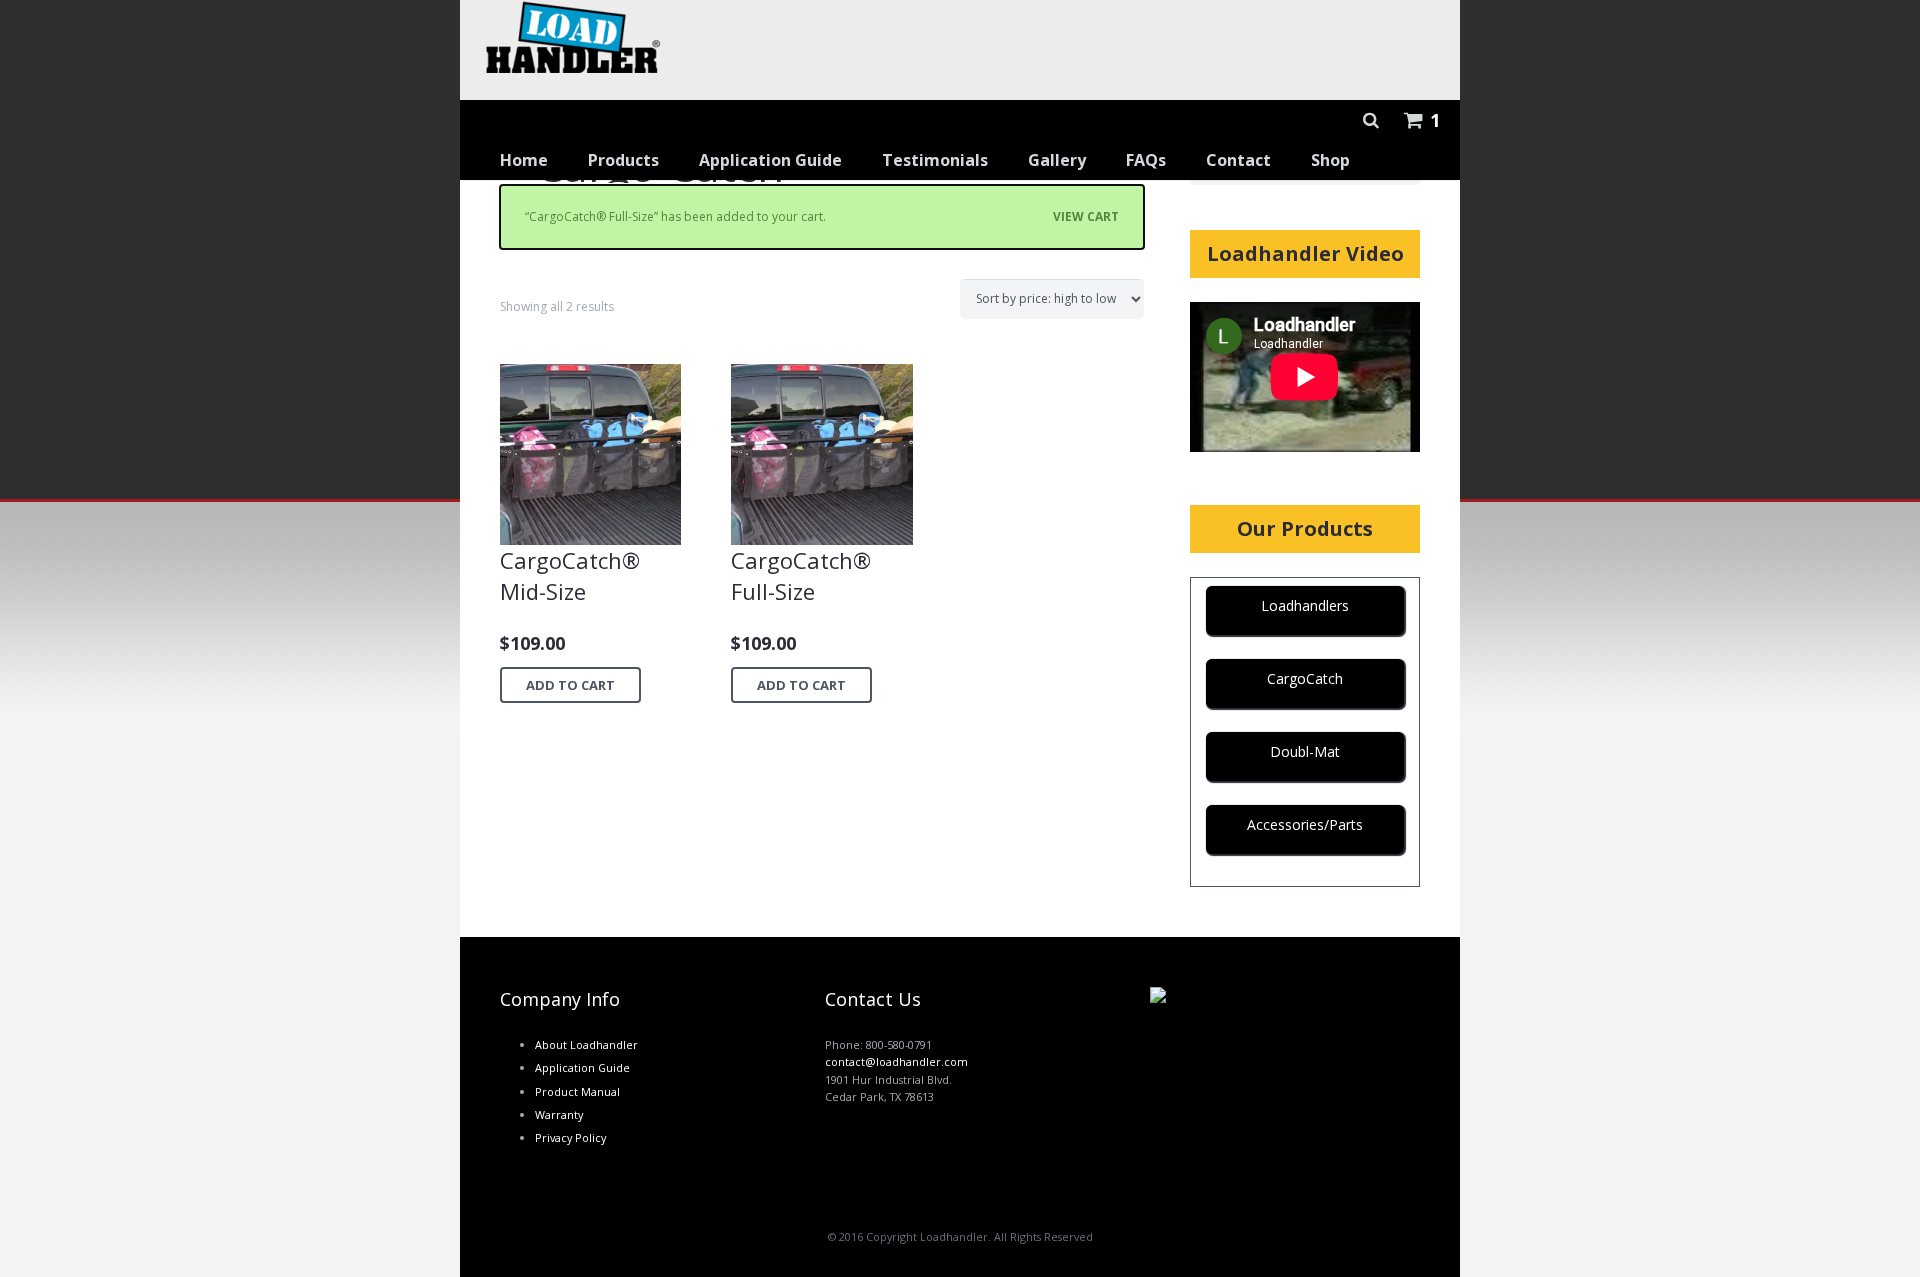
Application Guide (582, 1067)
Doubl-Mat (1305, 751)
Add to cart (570, 685)
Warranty (559, 1114)
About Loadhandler (586, 1044)
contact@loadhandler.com (896, 1061)
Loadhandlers (1305, 605)
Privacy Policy (570, 1137)
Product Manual (577, 1091)
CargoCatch (1305, 678)
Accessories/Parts (1305, 824)
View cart (1086, 216)
